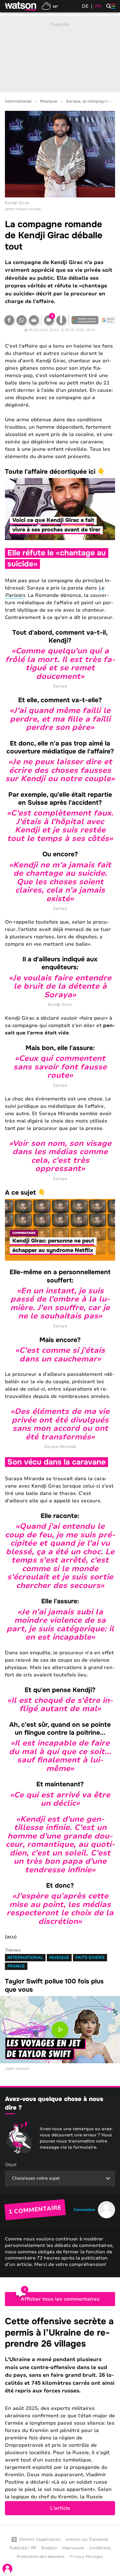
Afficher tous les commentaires (60, 2299)
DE (85, 6)
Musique (49, 101)
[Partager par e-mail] (34, 320)
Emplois (49, 2548)
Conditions (100, 2548)
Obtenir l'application (40, 2539)
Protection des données (41, 2557)
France (16, 1966)
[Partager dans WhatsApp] (22, 320)
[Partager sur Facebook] (9, 320)
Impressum (73, 2548)
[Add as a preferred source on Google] (85, 320)
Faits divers (90, 1958)
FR (98, 6)
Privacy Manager (86, 2557)
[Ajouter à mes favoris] (61, 320)
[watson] (21, 6)
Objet (11, 2165)
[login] (7, 2569)
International (18, 101)
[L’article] (60, 2415)
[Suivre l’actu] (108, 320)
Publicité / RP (23, 2548)
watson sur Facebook (87, 2539)
